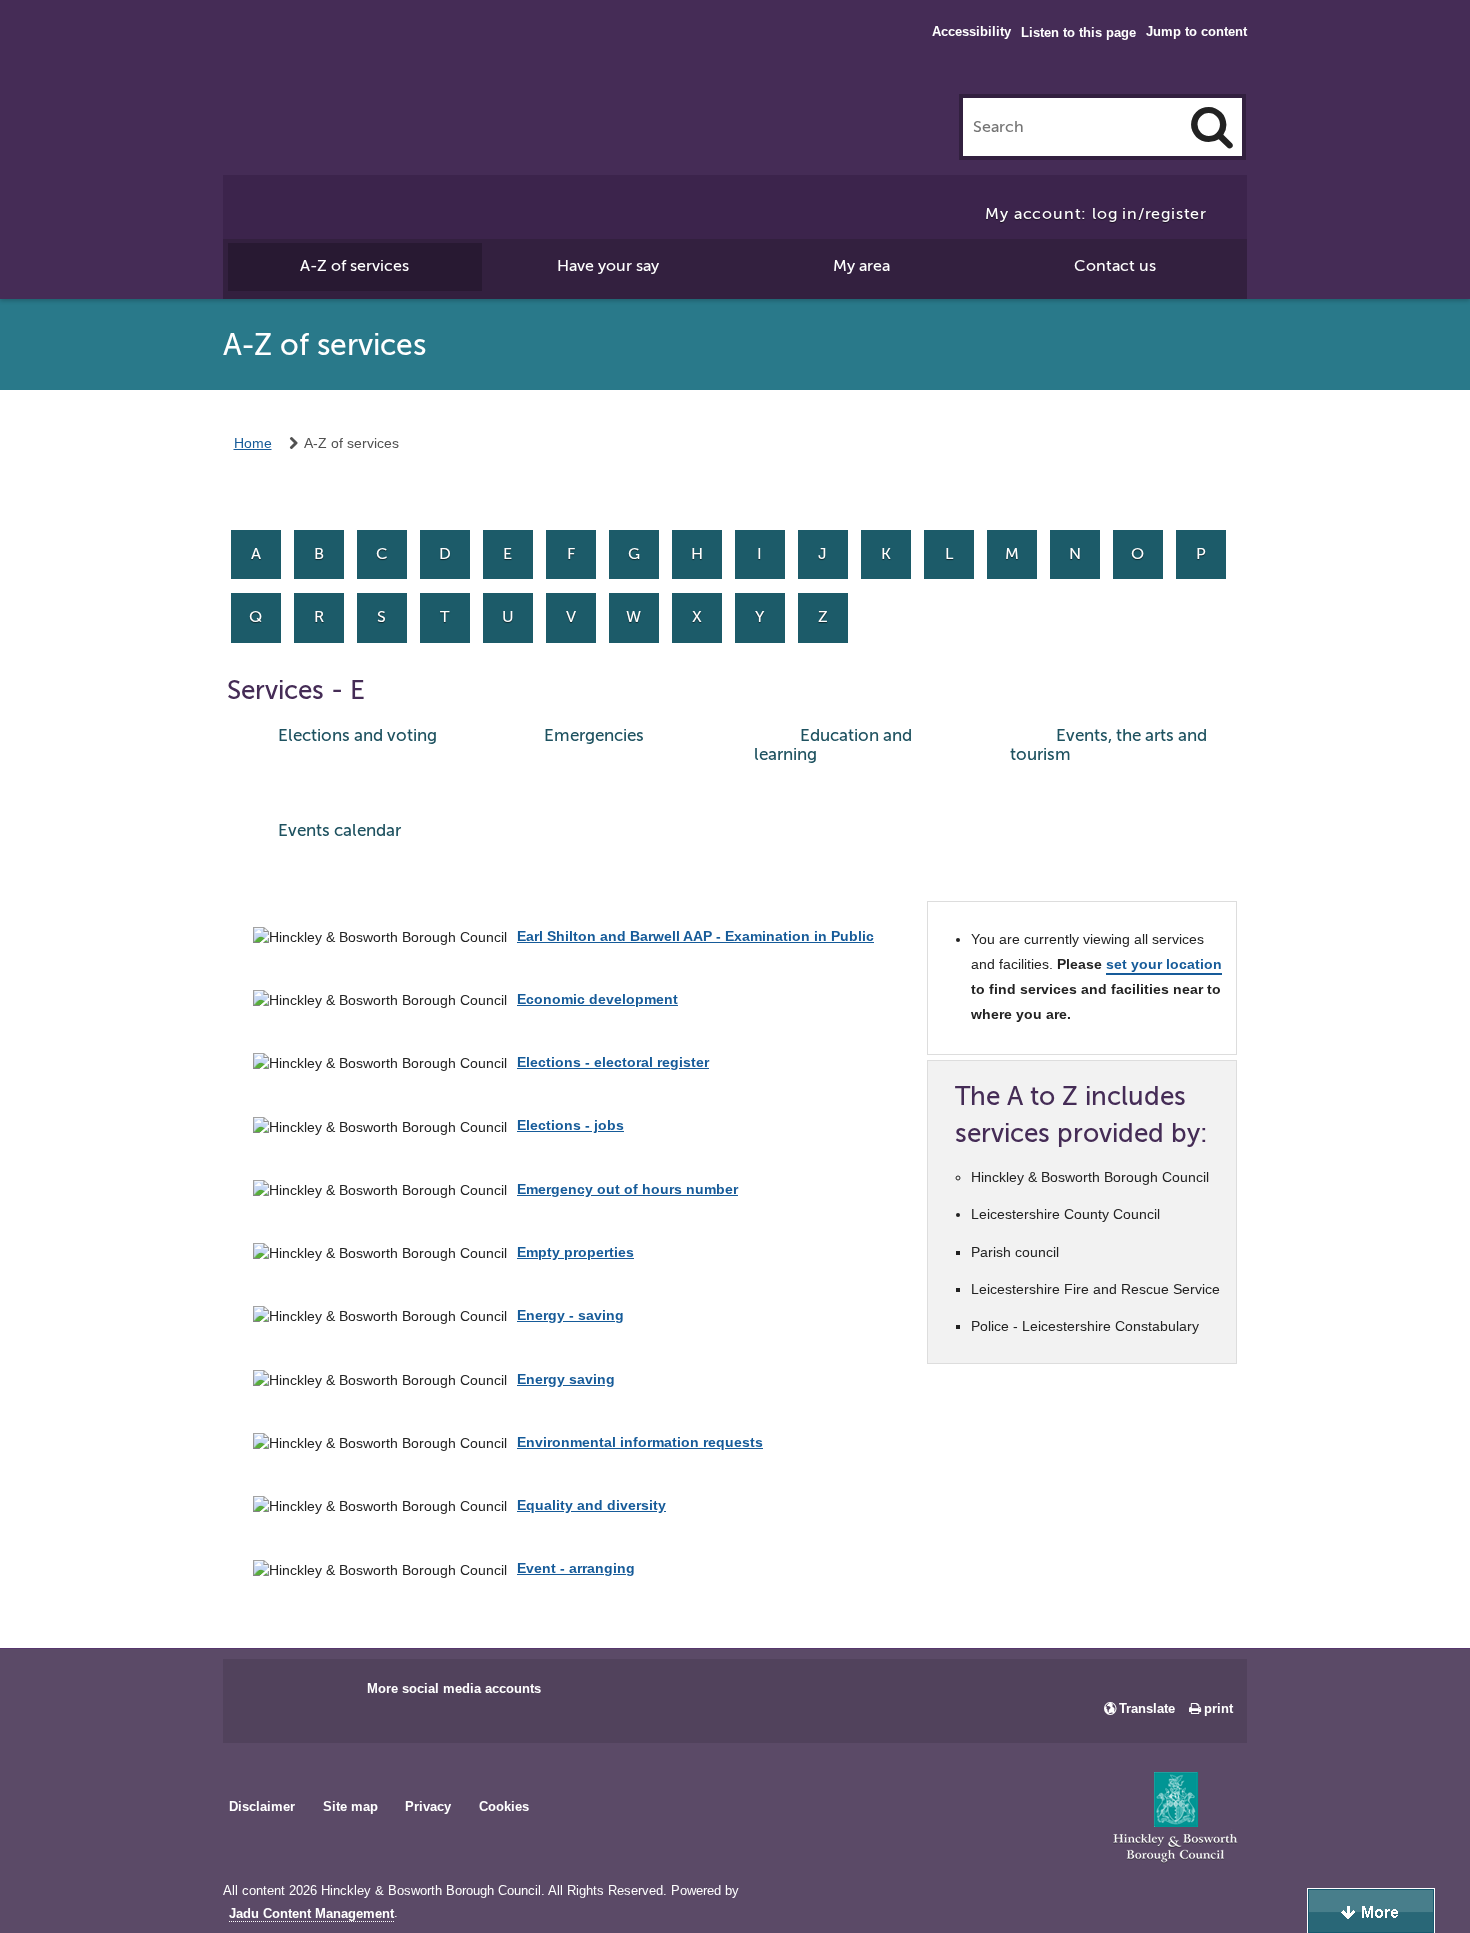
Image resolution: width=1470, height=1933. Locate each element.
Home (253, 443)
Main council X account (321, 1695)
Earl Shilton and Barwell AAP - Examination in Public (695, 936)
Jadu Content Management (311, 1914)
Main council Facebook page (259, 1695)
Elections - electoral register (613, 1062)
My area (861, 266)
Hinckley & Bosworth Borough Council (305, 55)
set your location (1164, 964)
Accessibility (971, 31)
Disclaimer (262, 1806)
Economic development (597, 999)
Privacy (428, 1806)
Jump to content (1196, 31)
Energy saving (566, 1379)
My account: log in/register (1096, 214)
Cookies (504, 1806)
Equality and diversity (591, 1505)
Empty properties (575, 1252)
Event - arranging (576, 1568)
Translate (1147, 1708)
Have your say (608, 266)
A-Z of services (354, 266)
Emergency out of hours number (627, 1189)
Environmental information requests (640, 1442)
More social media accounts (454, 1688)
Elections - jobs (570, 1125)
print (1218, 1708)
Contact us (1115, 266)
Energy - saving (570, 1315)
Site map (350, 1806)
